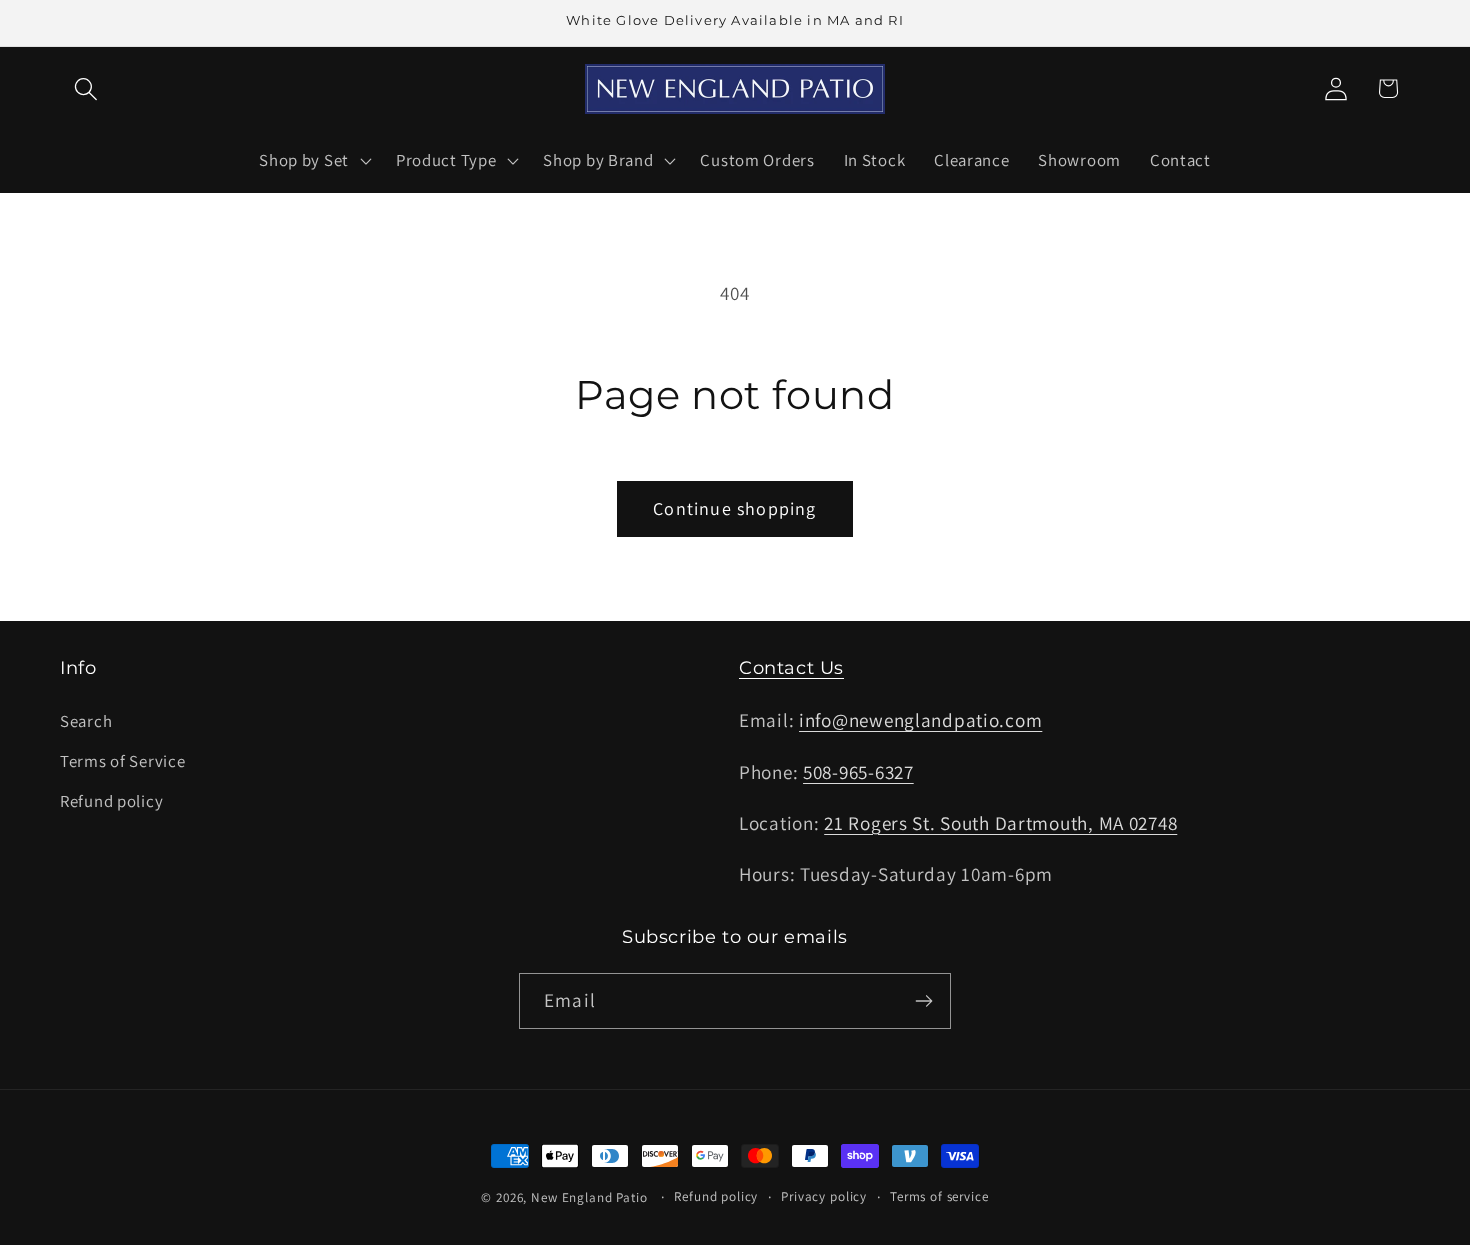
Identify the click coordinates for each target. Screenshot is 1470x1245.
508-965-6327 (858, 772)
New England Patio (589, 1197)
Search (86, 721)
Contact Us (791, 668)
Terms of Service (123, 761)
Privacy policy (824, 1196)
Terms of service (939, 1196)
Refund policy (111, 801)
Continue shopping (734, 508)
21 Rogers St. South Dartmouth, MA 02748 (1000, 823)
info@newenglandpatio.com (920, 720)
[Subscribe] (923, 1001)
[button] (86, 88)
